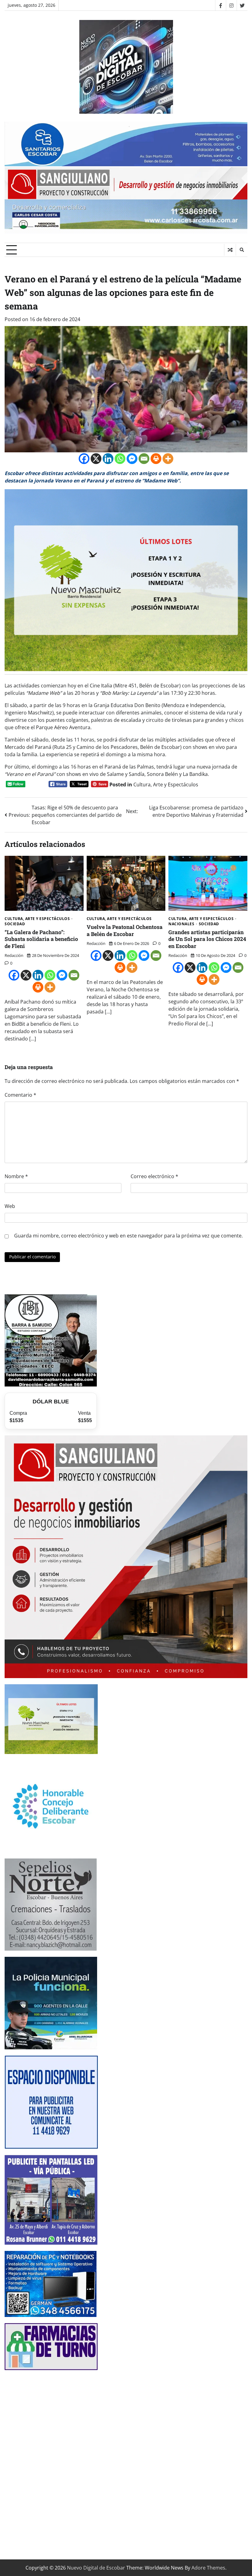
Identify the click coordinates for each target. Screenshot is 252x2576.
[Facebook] (220, 5)
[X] (96, 459)
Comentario (20, 1095)
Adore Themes (208, 2568)
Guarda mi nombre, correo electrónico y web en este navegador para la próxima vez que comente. (128, 1236)
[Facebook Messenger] (132, 459)
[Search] (242, 250)
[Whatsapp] (120, 459)
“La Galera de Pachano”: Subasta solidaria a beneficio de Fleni (41, 939)
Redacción (14, 955)
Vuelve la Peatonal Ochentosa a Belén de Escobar (125, 930)
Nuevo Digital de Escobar (96, 2568)
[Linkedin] (108, 459)
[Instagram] (231, 5)
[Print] (156, 459)
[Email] (144, 459)
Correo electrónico (154, 1176)
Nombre (16, 1176)
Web (10, 1206)
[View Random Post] (230, 250)
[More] (168, 459)
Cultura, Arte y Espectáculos (166, 785)
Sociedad (15, 924)
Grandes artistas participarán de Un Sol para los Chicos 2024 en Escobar (207, 939)
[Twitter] (242, 5)
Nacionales (181, 924)
